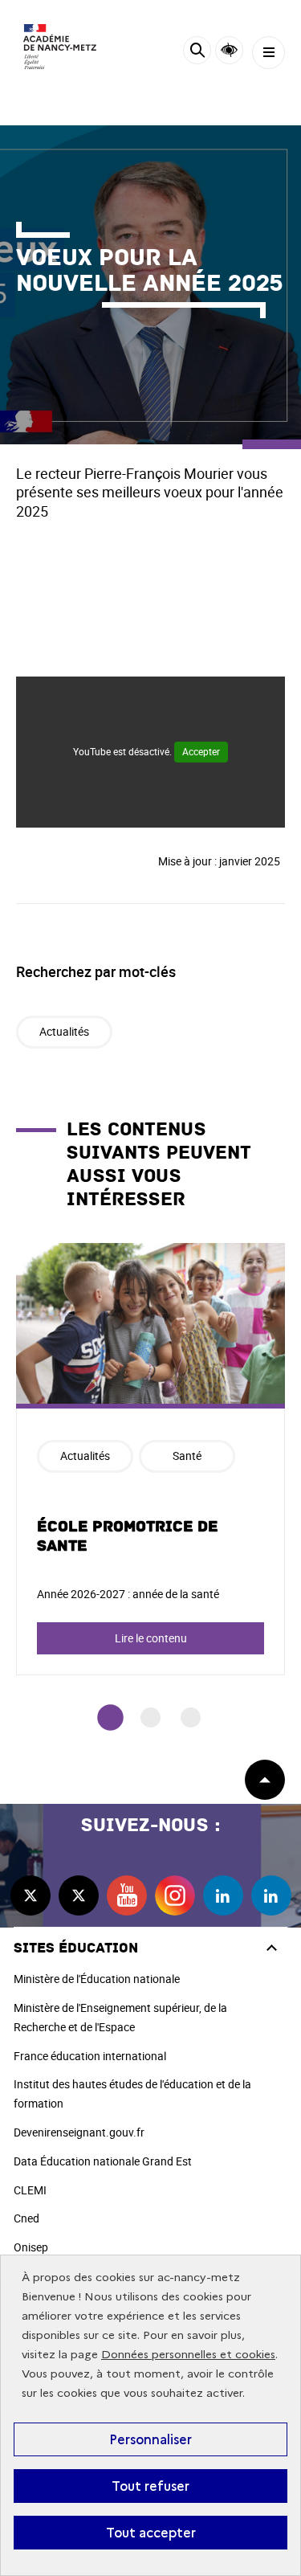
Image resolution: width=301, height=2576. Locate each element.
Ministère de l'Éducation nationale (97, 1979)
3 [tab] (191, 1717)
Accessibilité (229, 50)
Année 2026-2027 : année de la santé (128, 1594)
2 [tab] (150, 1717)
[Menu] (268, 53)
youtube (127, 1895)
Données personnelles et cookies (188, 2355)
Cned (26, 2218)
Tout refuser (150, 2486)
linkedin (223, 1895)
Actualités (64, 1031)
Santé (187, 1456)
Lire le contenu (151, 1638)
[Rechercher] (197, 53)
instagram (175, 1895)
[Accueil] (60, 47)
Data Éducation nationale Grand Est (103, 2161)
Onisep (31, 2247)
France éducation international (90, 2056)
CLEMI (30, 2190)
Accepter (201, 751)
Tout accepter (151, 2533)
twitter (31, 1895)
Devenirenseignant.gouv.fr (79, 2132)
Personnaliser (150, 2439)
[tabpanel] (150, 1459)
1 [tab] (110, 1717)
